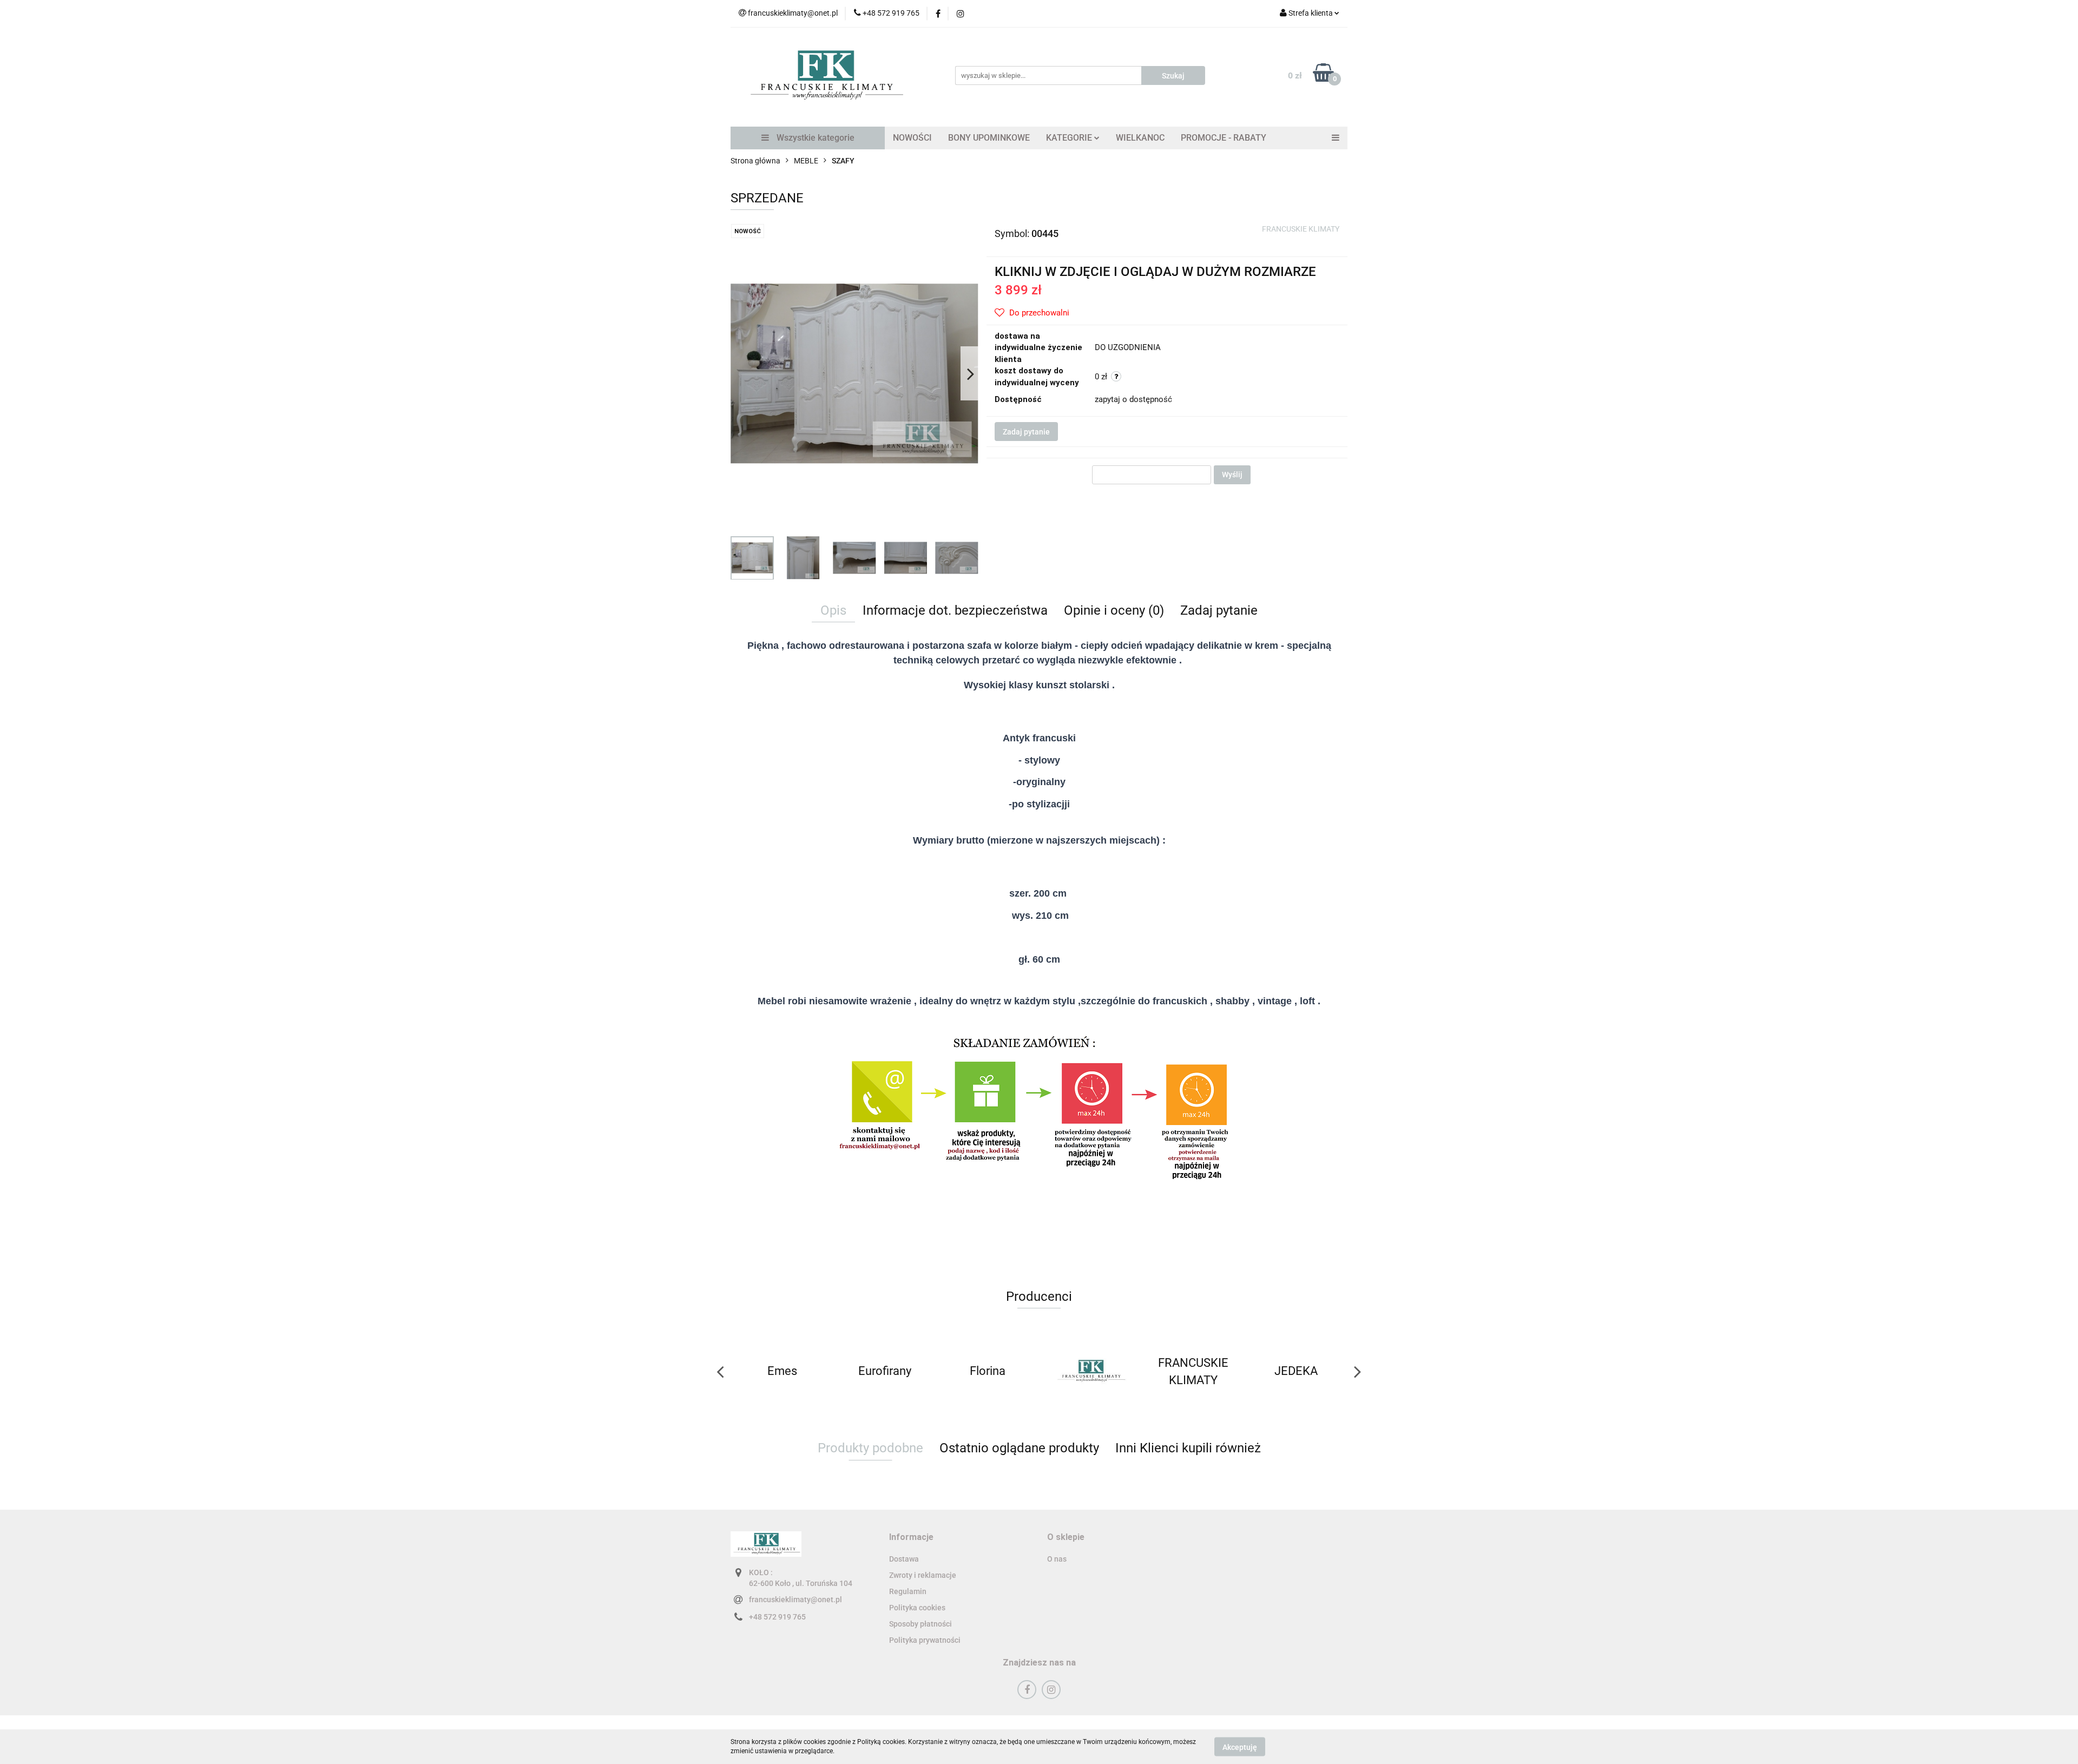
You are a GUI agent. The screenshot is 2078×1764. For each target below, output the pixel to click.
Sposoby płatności (920, 1624)
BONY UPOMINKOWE (989, 138)
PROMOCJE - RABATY (1224, 138)
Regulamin (908, 1591)
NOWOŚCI (912, 138)
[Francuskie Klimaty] (988, 1371)
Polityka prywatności (925, 1640)
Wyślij (1232, 475)
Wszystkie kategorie (814, 138)
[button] (911, 1538)
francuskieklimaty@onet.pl (795, 1600)
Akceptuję (1240, 1747)
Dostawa (904, 1559)
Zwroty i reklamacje (923, 1575)
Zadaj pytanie (1026, 432)
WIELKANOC (1140, 138)
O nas (1057, 1559)
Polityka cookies (917, 1608)
